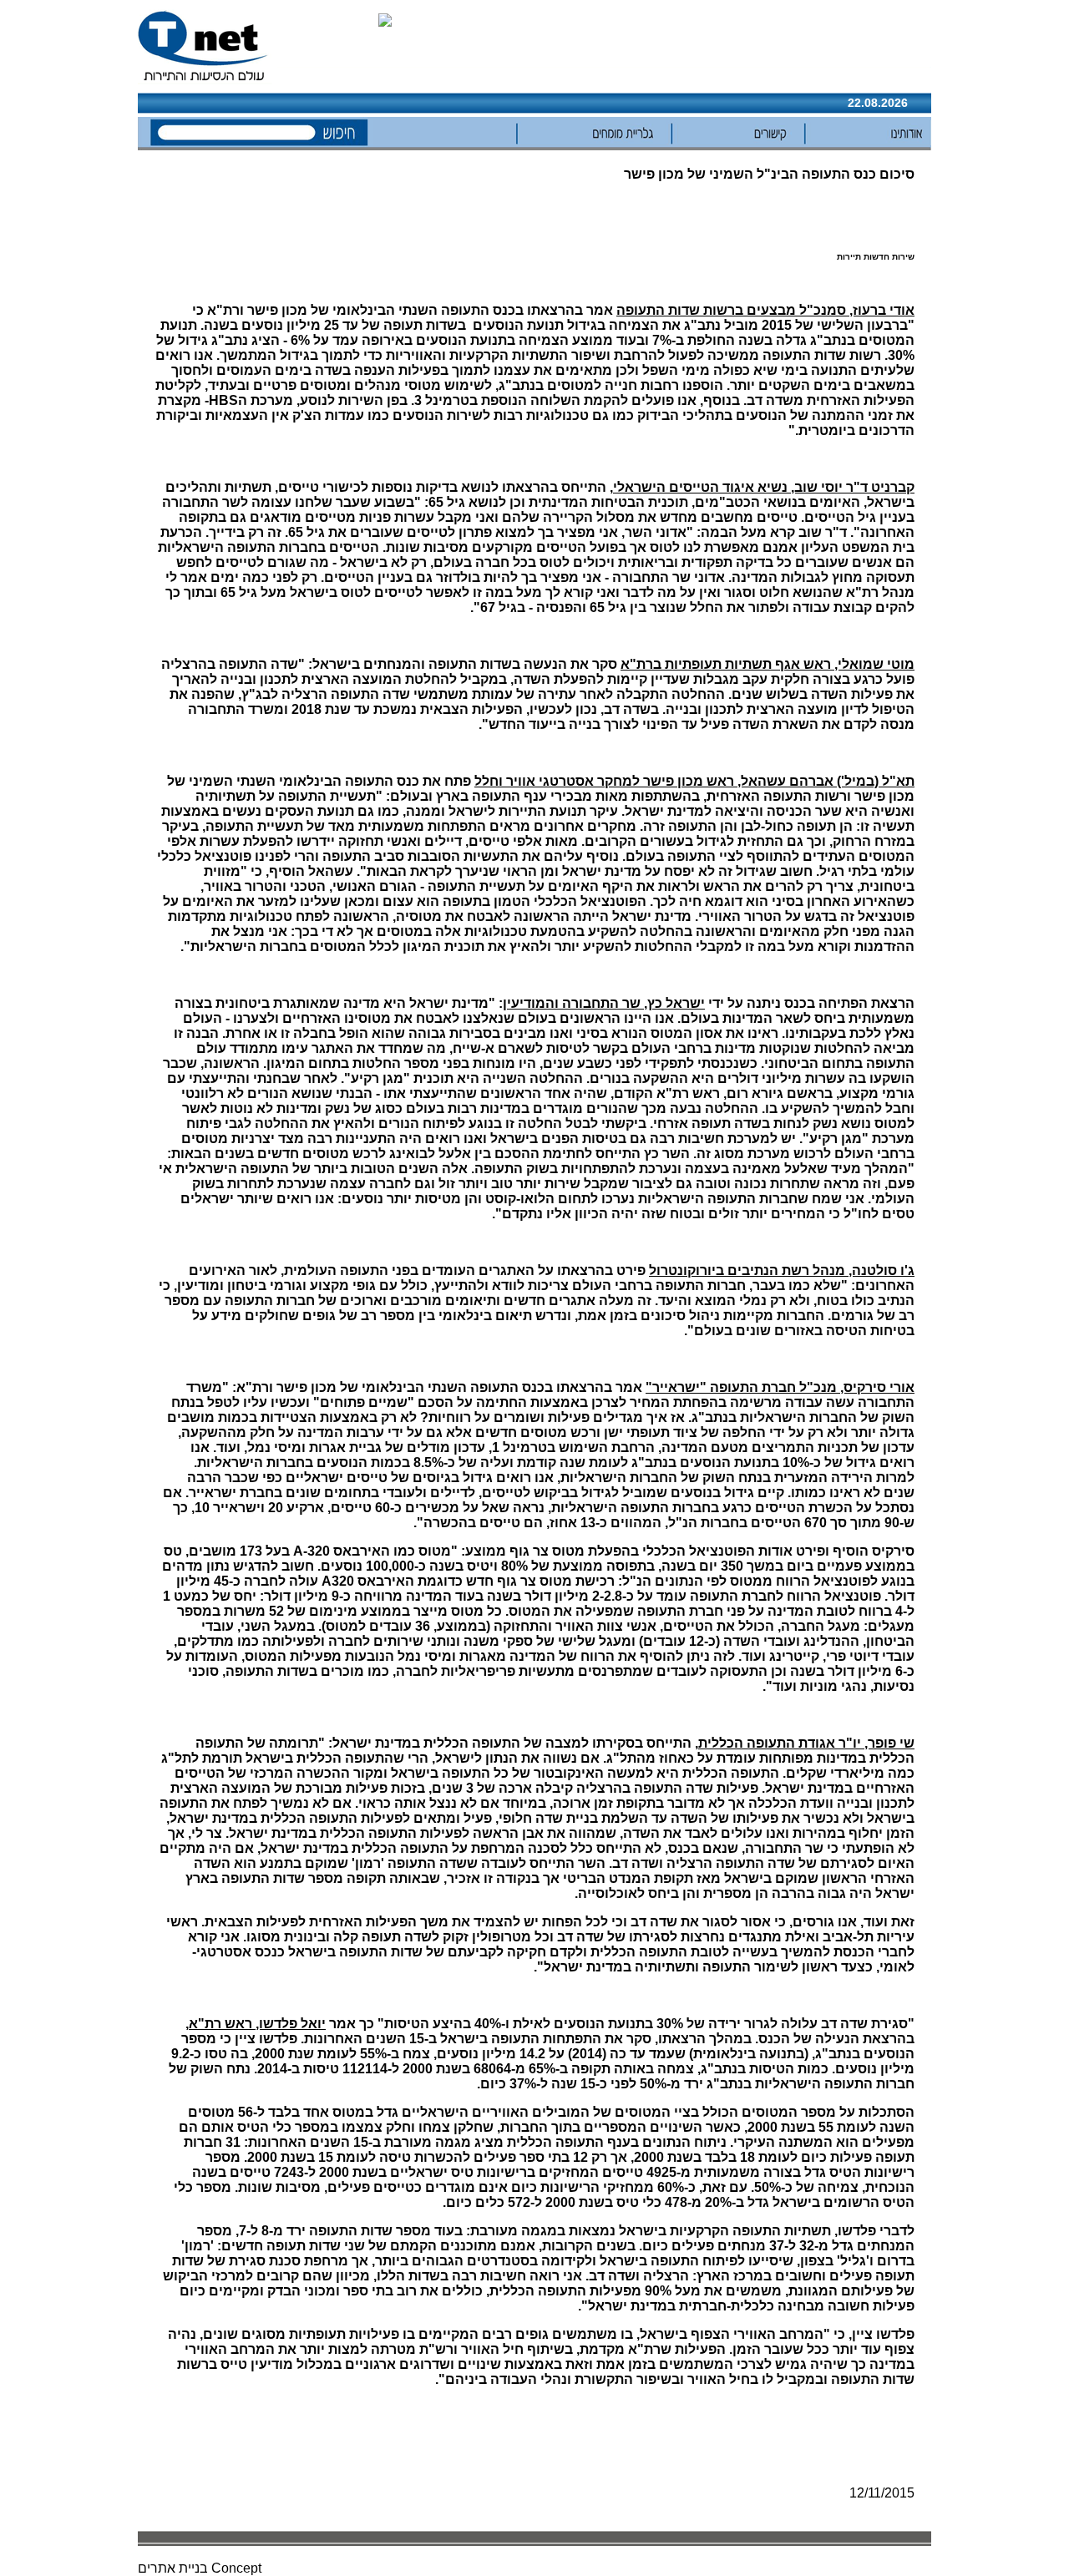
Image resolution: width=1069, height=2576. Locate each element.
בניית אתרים (173, 2568)
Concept (236, 2568)
